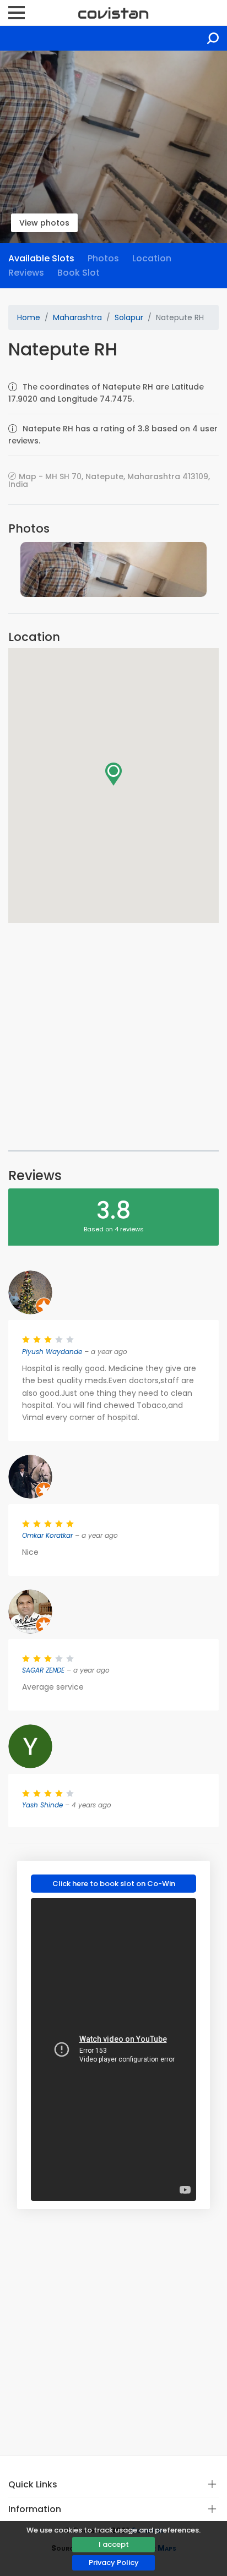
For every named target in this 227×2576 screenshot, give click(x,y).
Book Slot (79, 273)
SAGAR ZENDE (43, 1670)
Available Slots (41, 258)
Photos (103, 258)
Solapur (129, 317)
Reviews (26, 273)
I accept (114, 2544)
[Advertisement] (113, 1037)
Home (29, 317)
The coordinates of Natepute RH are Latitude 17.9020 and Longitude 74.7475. (106, 393)
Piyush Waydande (52, 1352)
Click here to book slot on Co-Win (114, 1884)
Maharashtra (77, 317)
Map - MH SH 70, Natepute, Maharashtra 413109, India (109, 480)
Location (152, 258)
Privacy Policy (114, 2563)
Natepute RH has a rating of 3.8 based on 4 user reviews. (113, 435)
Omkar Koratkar (47, 1535)
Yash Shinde (42, 1805)
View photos (44, 223)
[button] (113, 774)
